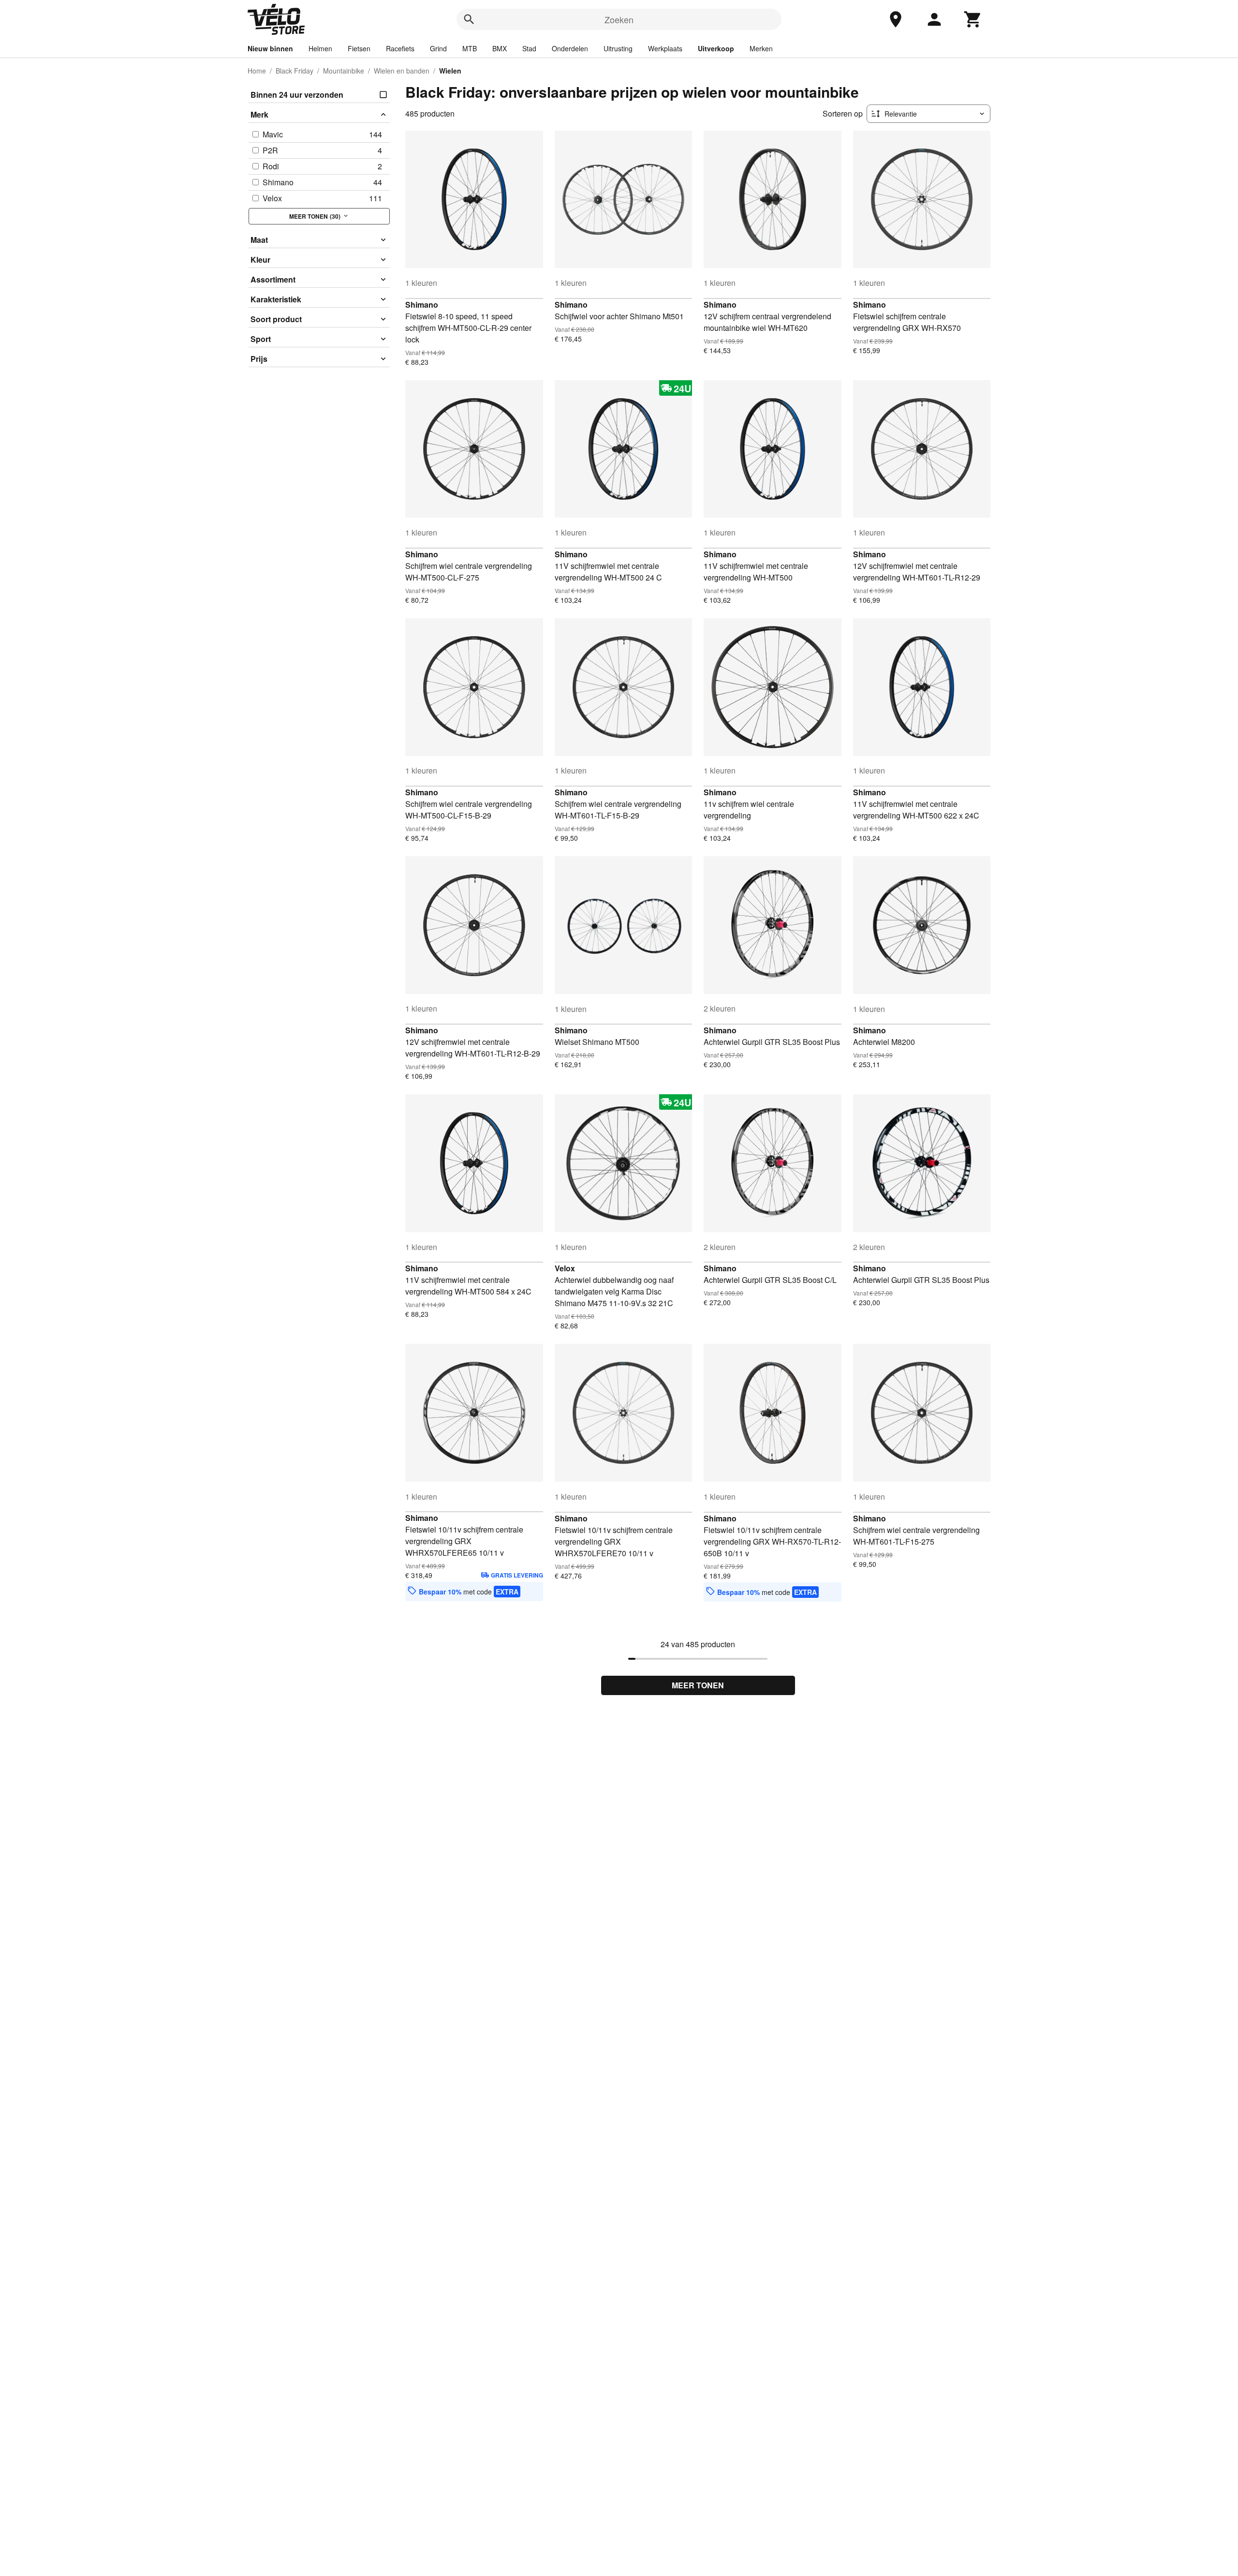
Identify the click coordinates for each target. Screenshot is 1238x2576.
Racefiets (400, 48)
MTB (470, 48)
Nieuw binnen (270, 48)
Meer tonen (698, 1685)
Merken (761, 48)
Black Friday (295, 71)
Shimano (422, 305)
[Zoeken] (469, 19)
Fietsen (359, 48)
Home (257, 71)
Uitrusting (618, 48)
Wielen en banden (402, 71)
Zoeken (619, 19)
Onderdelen (570, 48)
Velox (565, 1268)
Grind (438, 48)
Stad (529, 48)
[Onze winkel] (896, 19)
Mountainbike (344, 71)
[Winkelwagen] (973, 19)
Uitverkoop (716, 48)
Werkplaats (665, 48)
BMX (500, 48)
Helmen (320, 48)
